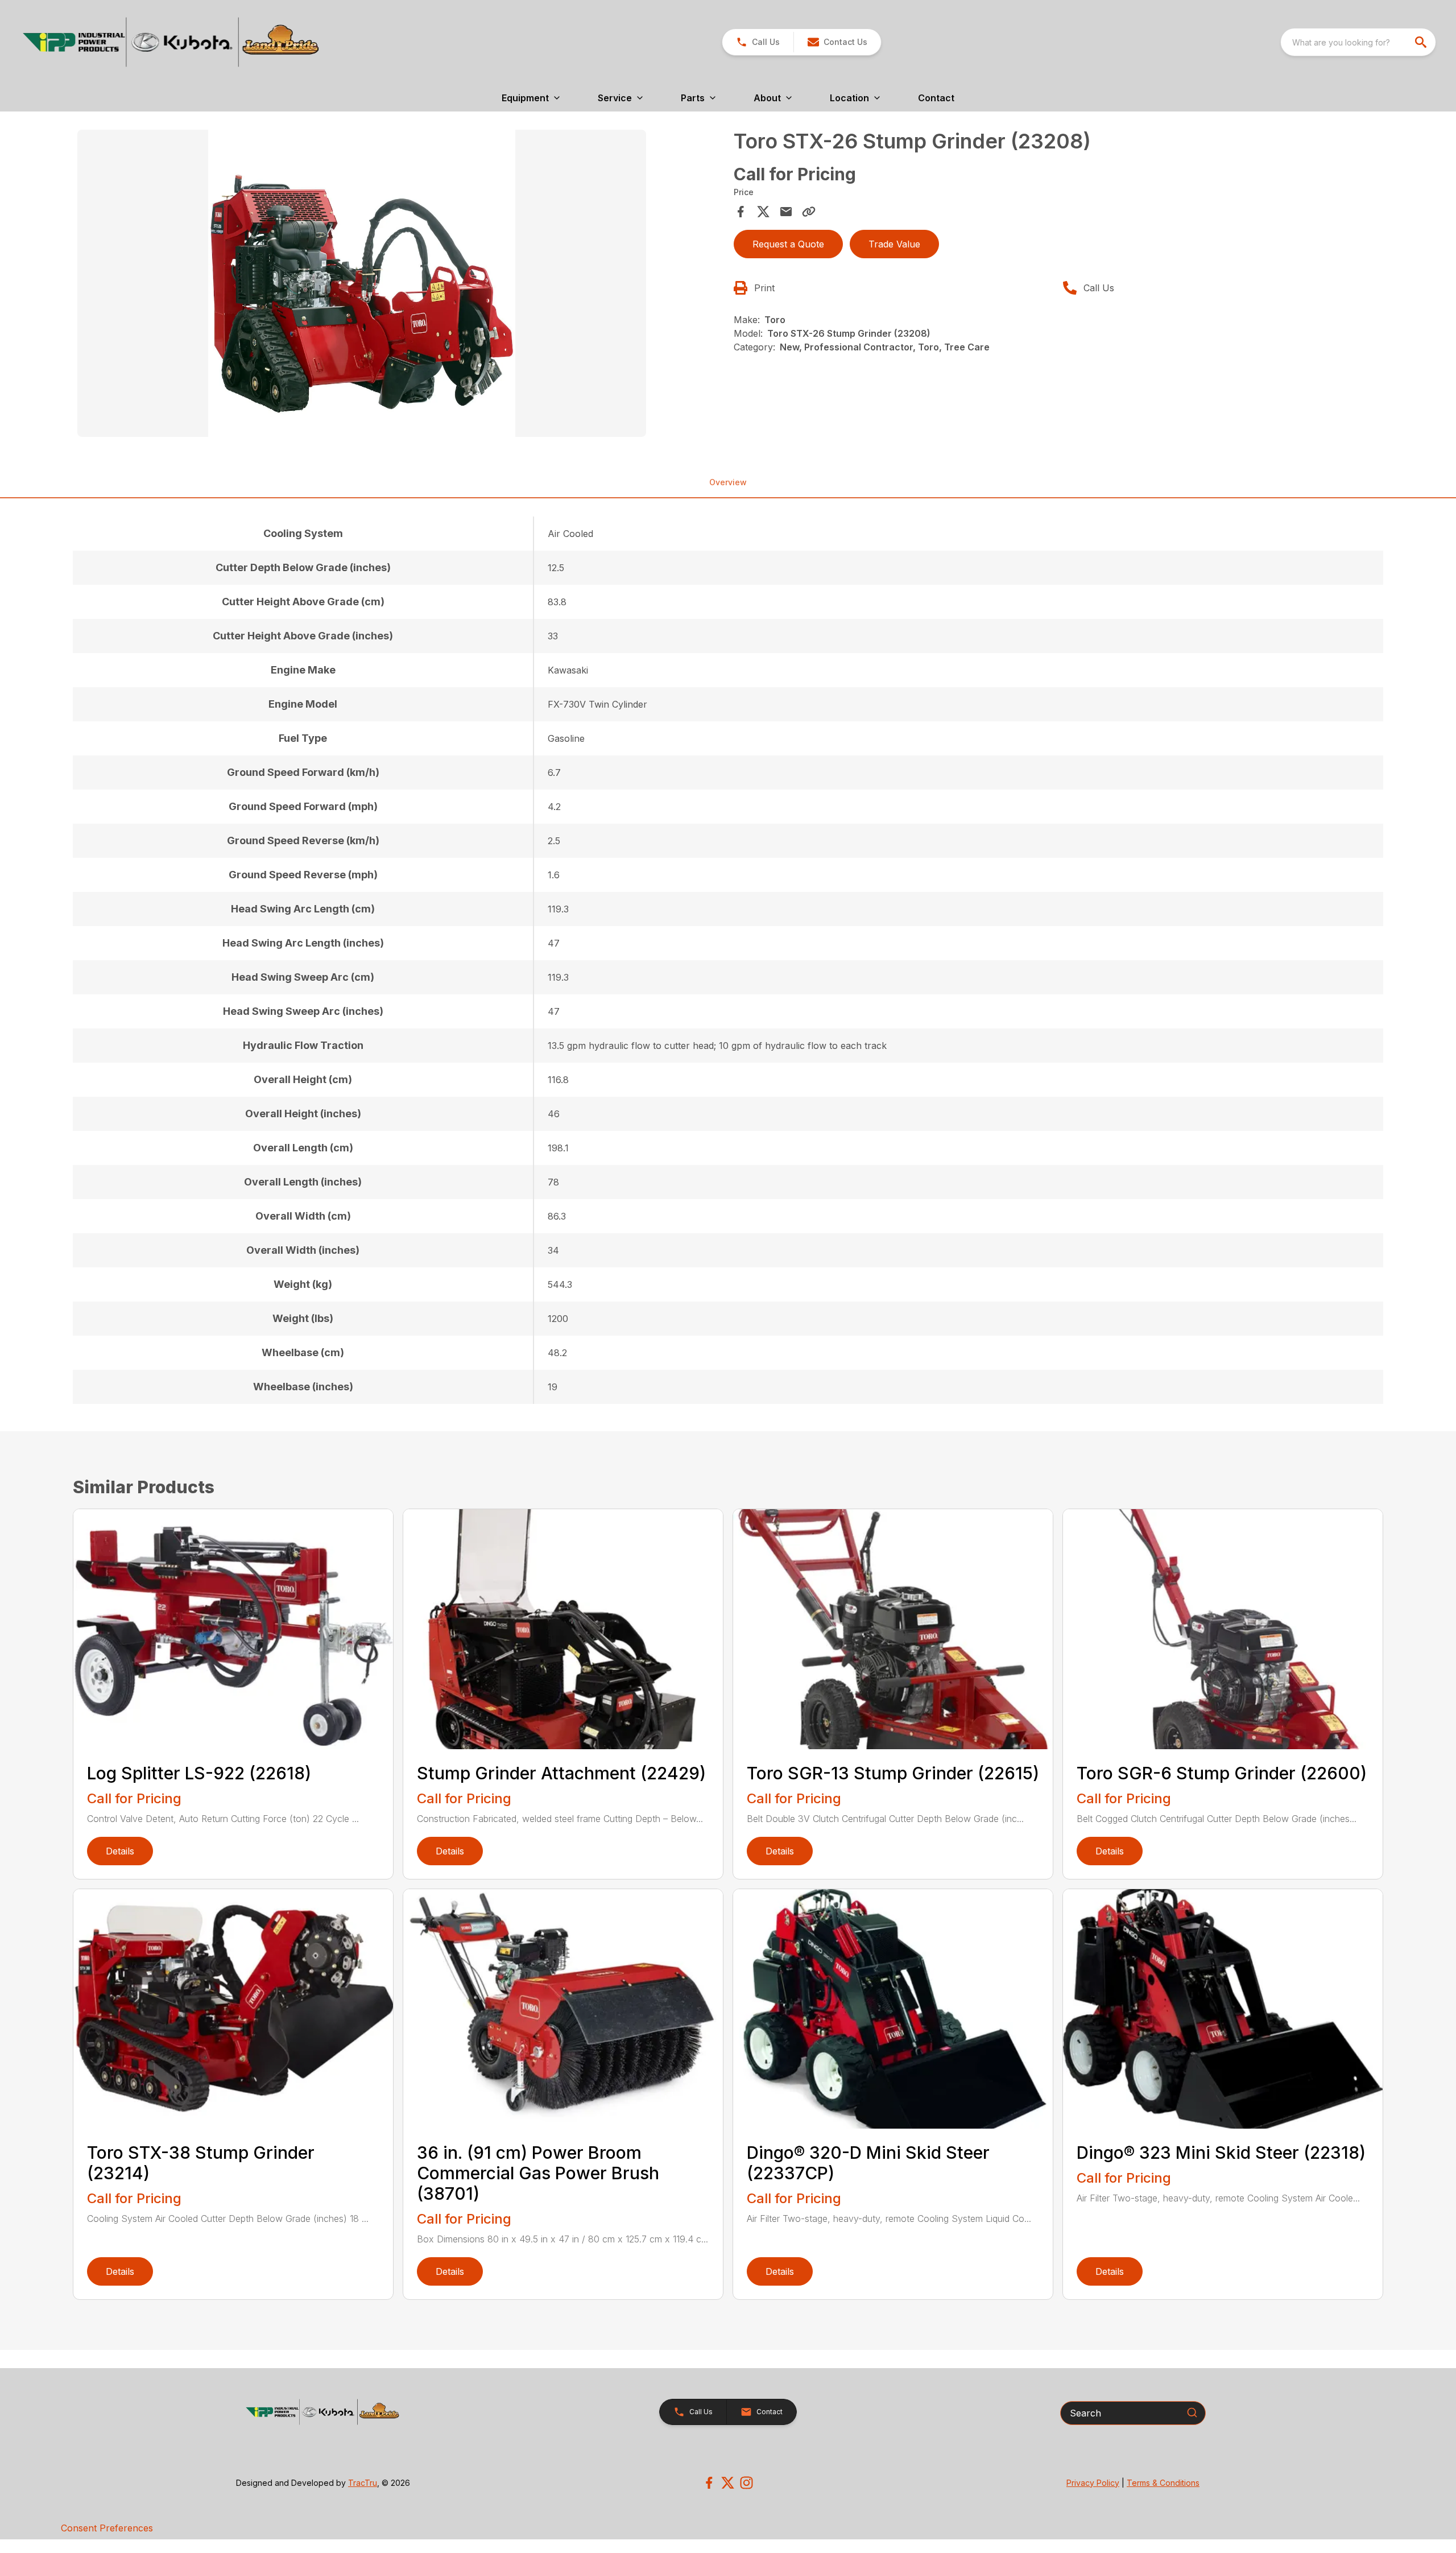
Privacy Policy (1093, 2483)
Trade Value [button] (894, 244)
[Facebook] (709, 2483)
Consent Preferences (107, 2528)
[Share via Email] (786, 212)
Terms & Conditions (1163, 2483)
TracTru (363, 2483)
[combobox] (1358, 42)
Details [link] (120, 1851)
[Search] (1192, 2412)
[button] (758, 42)
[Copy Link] (809, 212)
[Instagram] (746, 2483)
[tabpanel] (400, 285)
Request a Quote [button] (788, 244)
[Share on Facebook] (741, 212)
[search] (1422, 42)
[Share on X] (763, 212)
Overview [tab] (728, 482)
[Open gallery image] (362, 283)
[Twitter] (728, 2483)
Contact (936, 98)
